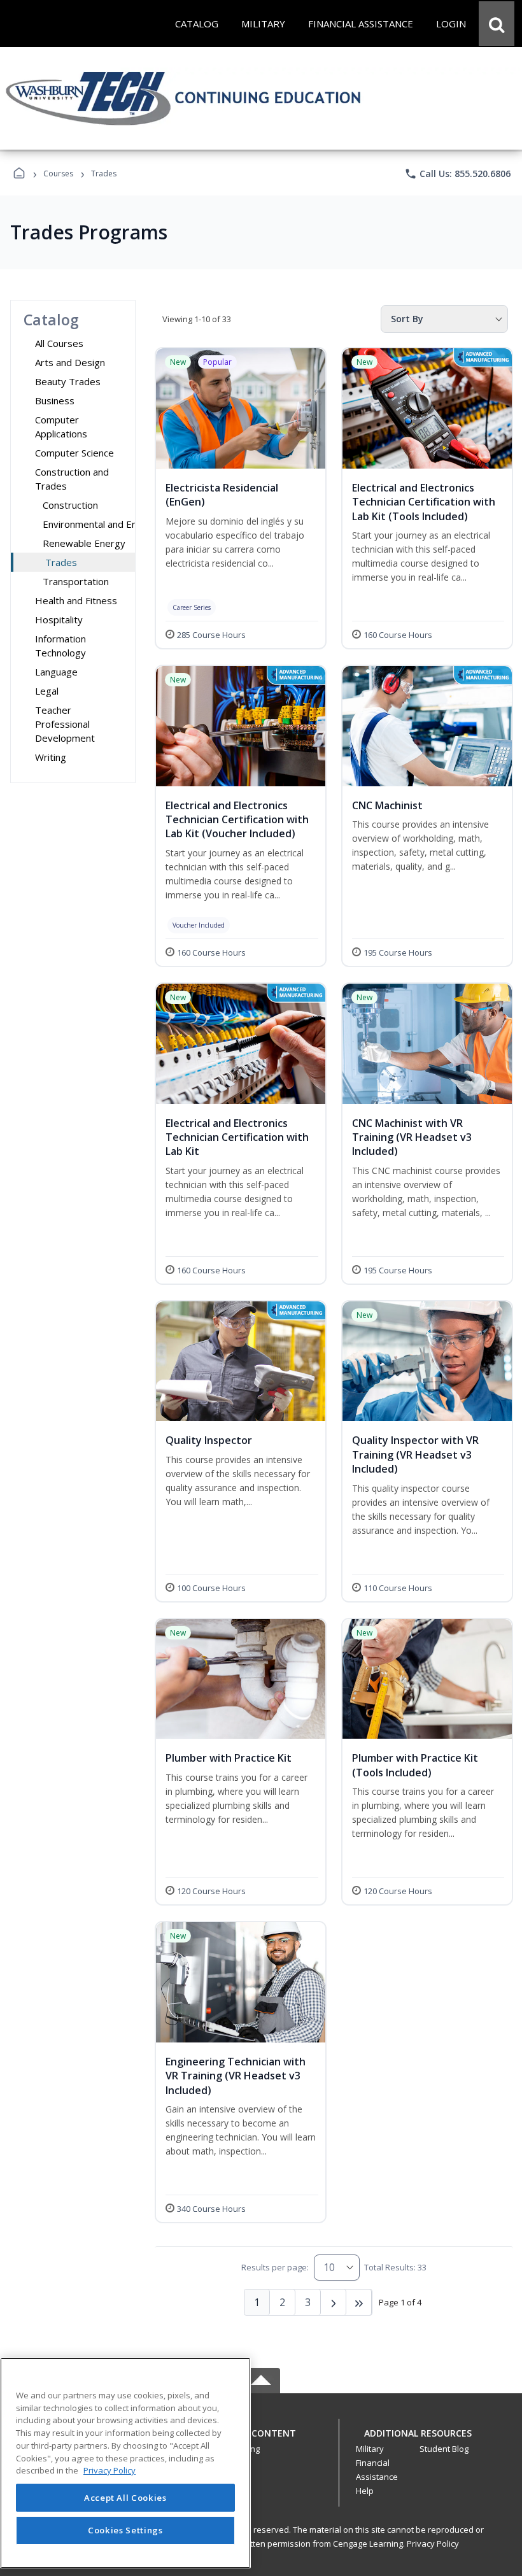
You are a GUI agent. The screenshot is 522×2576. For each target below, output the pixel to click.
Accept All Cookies (125, 2498)
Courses (58, 173)
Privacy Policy (433, 2544)
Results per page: (275, 2267)
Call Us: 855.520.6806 (457, 174)
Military (370, 2449)
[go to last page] (359, 2302)
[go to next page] (334, 2302)
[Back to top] (261, 2440)
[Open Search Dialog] (497, 24)
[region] (125, 2463)
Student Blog (444, 2449)
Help (365, 2491)
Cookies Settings (125, 2530)
